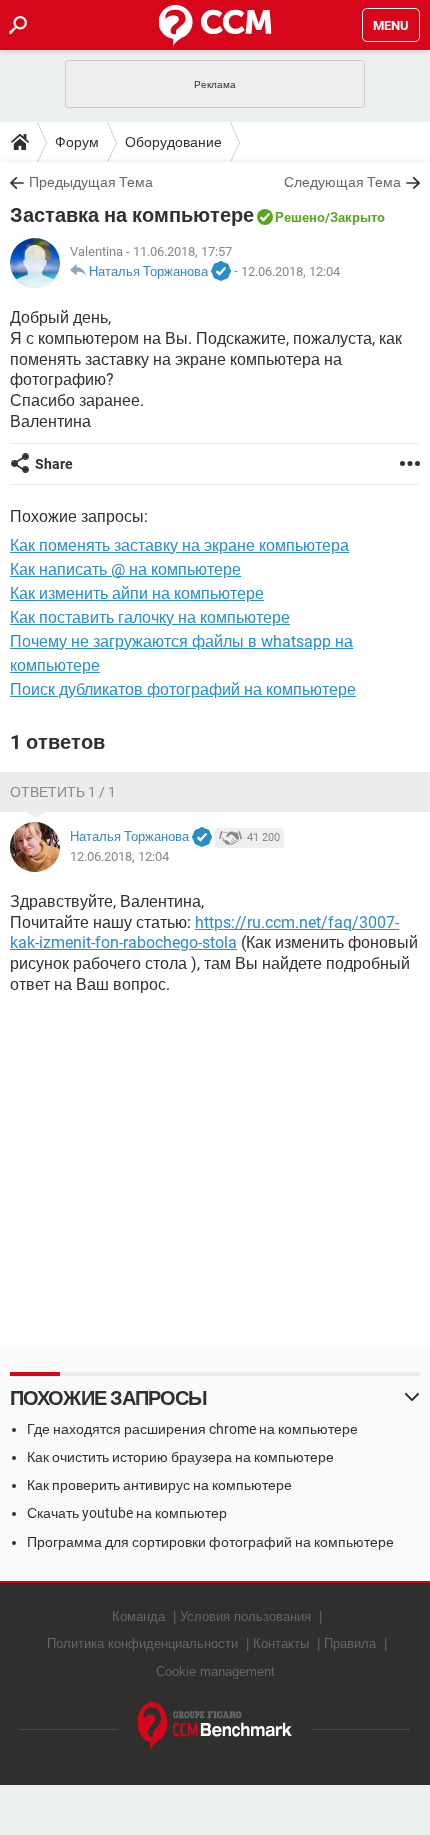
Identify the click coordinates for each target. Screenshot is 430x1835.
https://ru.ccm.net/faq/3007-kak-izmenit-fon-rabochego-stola (204, 933)
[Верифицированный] (221, 272)
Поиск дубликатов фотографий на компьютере (183, 689)
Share (54, 464)
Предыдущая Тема (91, 182)
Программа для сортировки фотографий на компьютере (210, 1542)
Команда (138, 1616)
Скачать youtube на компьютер (127, 1513)
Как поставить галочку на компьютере (150, 617)
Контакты (281, 1643)
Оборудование (173, 142)
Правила (350, 1643)
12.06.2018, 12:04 (290, 271)
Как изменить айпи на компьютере (137, 593)
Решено (300, 217)
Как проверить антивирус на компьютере (159, 1485)
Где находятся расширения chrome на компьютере (192, 1429)
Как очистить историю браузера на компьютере (180, 1457)
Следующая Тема (342, 182)
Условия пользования (245, 1616)
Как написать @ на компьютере (125, 569)
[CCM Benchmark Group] (215, 1726)
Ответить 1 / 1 (63, 792)
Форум (77, 142)
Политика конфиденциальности (142, 1643)
